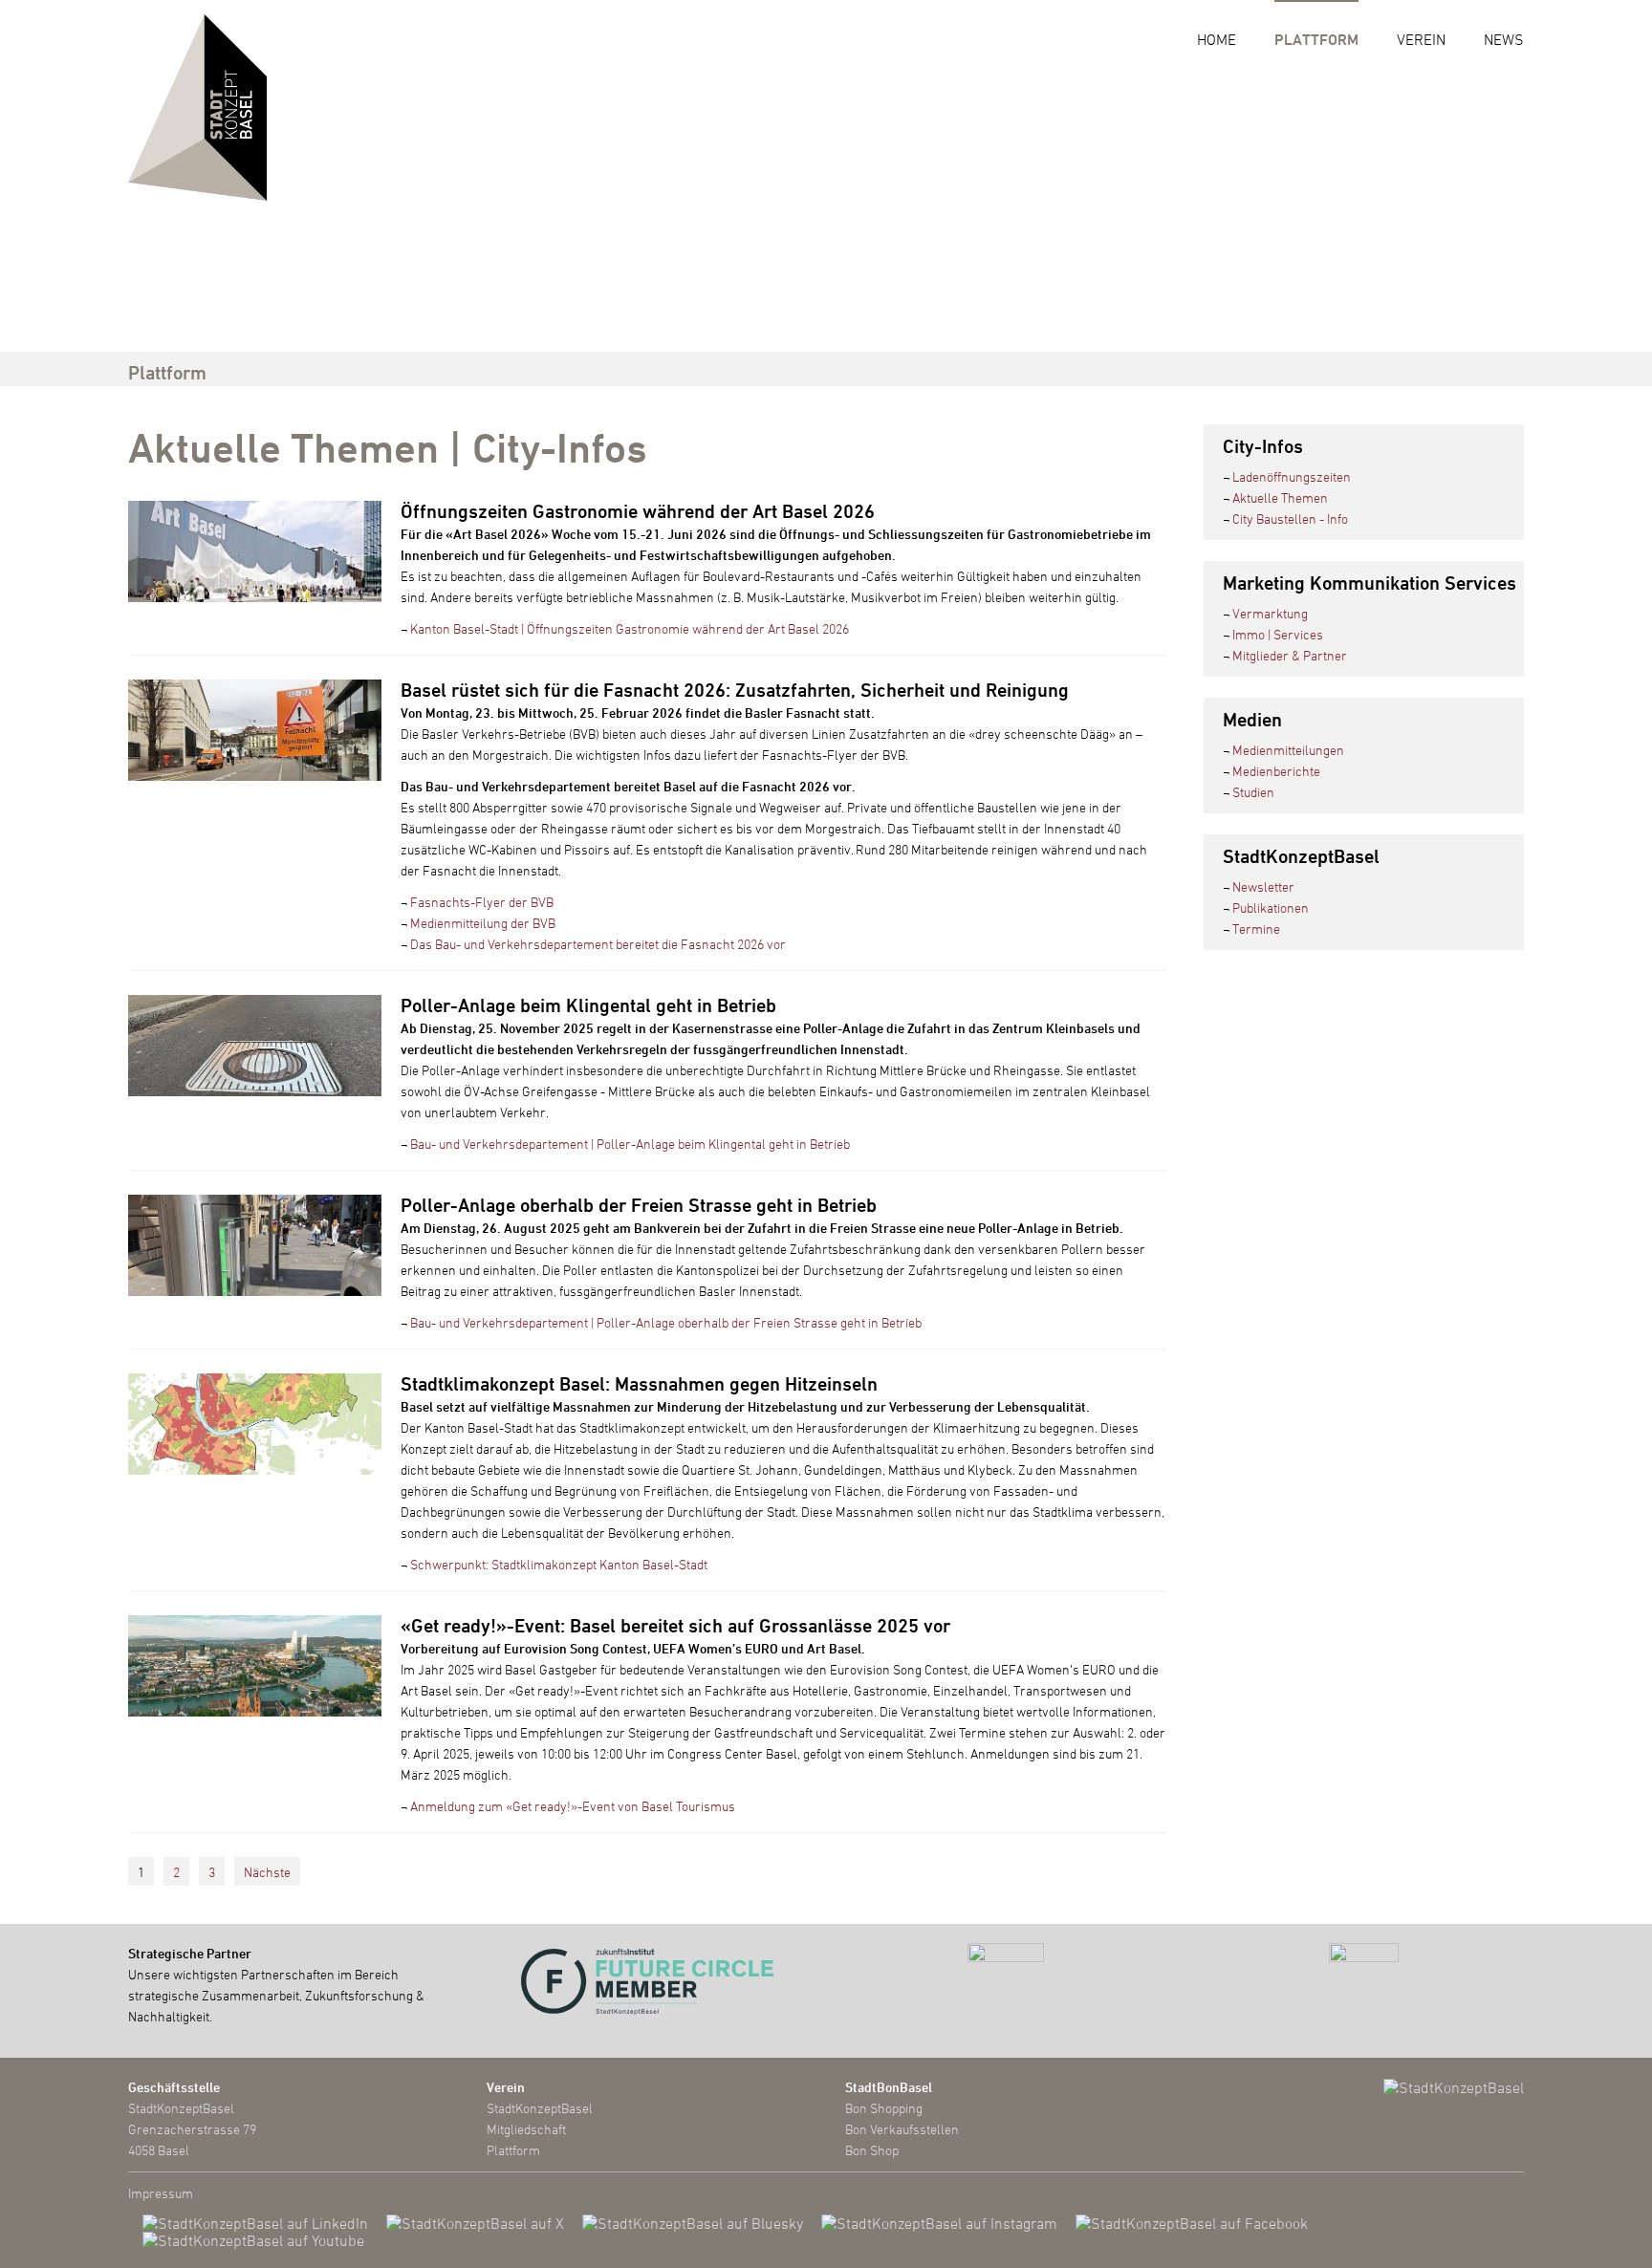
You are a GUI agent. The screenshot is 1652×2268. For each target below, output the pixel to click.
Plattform (1316, 39)
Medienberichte (1276, 771)
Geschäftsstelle (174, 2087)
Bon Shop (872, 2150)
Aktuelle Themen (1280, 497)
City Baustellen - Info (1290, 518)
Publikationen (1271, 907)
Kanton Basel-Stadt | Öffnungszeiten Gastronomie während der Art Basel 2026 (630, 628)
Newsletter (1263, 886)
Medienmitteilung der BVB (483, 923)
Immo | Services (1278, 634)
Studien (1253, 792)
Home (1217, 39)
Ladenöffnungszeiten (1292, 476)
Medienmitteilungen (1288, 750)
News (1504, 39)
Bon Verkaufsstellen (902, 2129)
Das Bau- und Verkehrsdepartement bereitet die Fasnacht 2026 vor (598, 944)
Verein (1421, 39)
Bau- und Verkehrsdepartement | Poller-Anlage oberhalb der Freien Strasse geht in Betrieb (666, 1322)
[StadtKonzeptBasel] (197, 105)
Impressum (161, 2193)
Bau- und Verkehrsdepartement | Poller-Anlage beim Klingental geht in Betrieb (630, 1144)
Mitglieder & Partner (1290, 655)
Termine (1256, 929)
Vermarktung (1270, 613)
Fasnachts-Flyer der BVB (482, 902)
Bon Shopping (884, 2108)
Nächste (267, 1872)
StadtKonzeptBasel (540, 2108)
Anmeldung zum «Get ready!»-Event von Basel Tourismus (573, 1806)
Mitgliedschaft (526, 2129)
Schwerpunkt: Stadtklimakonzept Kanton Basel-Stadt (559, 1564)
